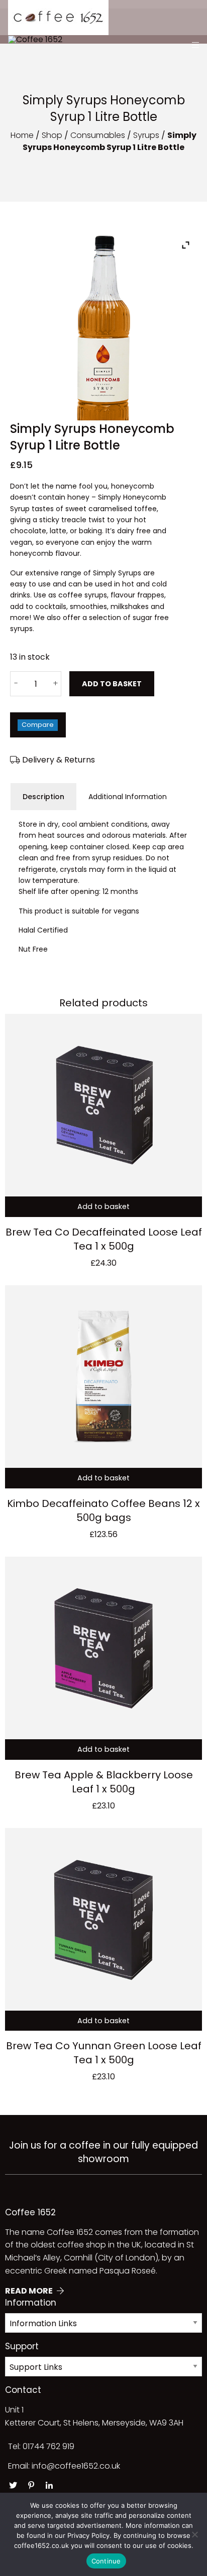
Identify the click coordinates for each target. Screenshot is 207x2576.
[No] (194, 2534)
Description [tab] (43, 797)
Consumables (98, 135)
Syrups (146, 135)
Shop (52, 135)
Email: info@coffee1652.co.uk (64, 2466)
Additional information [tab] (128, 797)
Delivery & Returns (58, 760)
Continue (106, 2561)
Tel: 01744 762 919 (41, 2446)
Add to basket (112, 684)
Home (22, 135)
